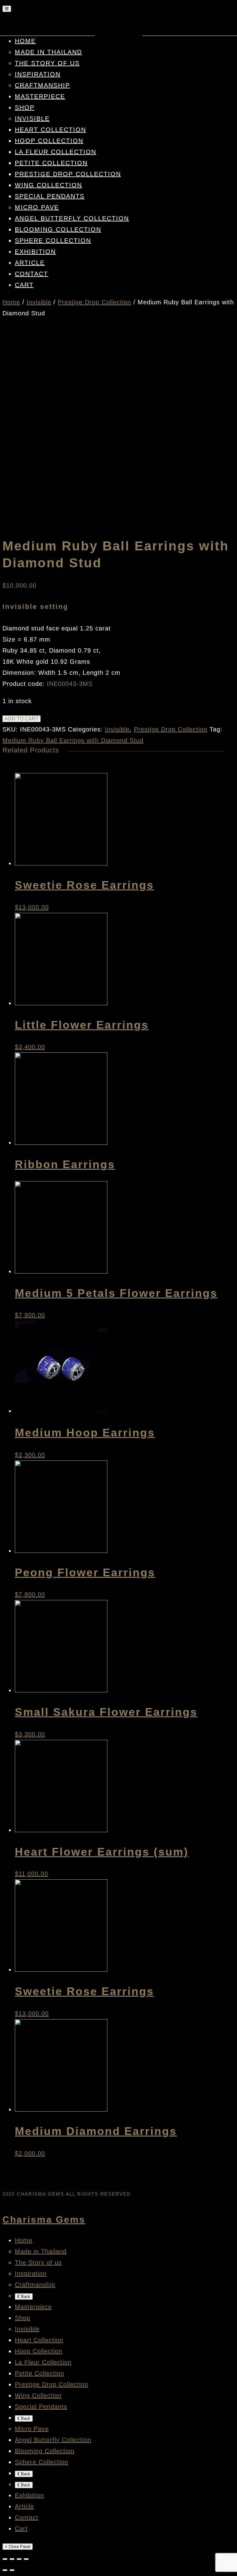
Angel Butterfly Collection (72, 218)
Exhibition (35, 252)
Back (25, 2297)
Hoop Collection (49, 141)
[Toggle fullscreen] (19, 2559)
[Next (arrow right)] (12, 2570)
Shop (25, 107)
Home (25, 41)
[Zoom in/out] (26, 2559)
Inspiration (38, 74)
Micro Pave (37, 207)
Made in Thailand (48, 52)
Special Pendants (50, 196)
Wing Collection (48, 185)
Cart (24, 285)
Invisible (32, 119)
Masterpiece (40, 96)
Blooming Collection (58, 229)
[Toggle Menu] (7, 9)
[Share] (12, 2559)
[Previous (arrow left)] (5, 2570)
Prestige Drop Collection (68, 174)
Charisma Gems (44, 2220)
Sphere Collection (53, 241)
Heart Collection (50, 130)
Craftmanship (42, 85)
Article (30, 263)
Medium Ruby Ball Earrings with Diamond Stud (73, 740)
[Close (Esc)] (5, 2559)
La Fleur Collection (56, 152)
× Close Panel (18, 2547)
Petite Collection (51, 163)
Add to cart (22, 719)
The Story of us (47, 63)
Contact (31, 274)
